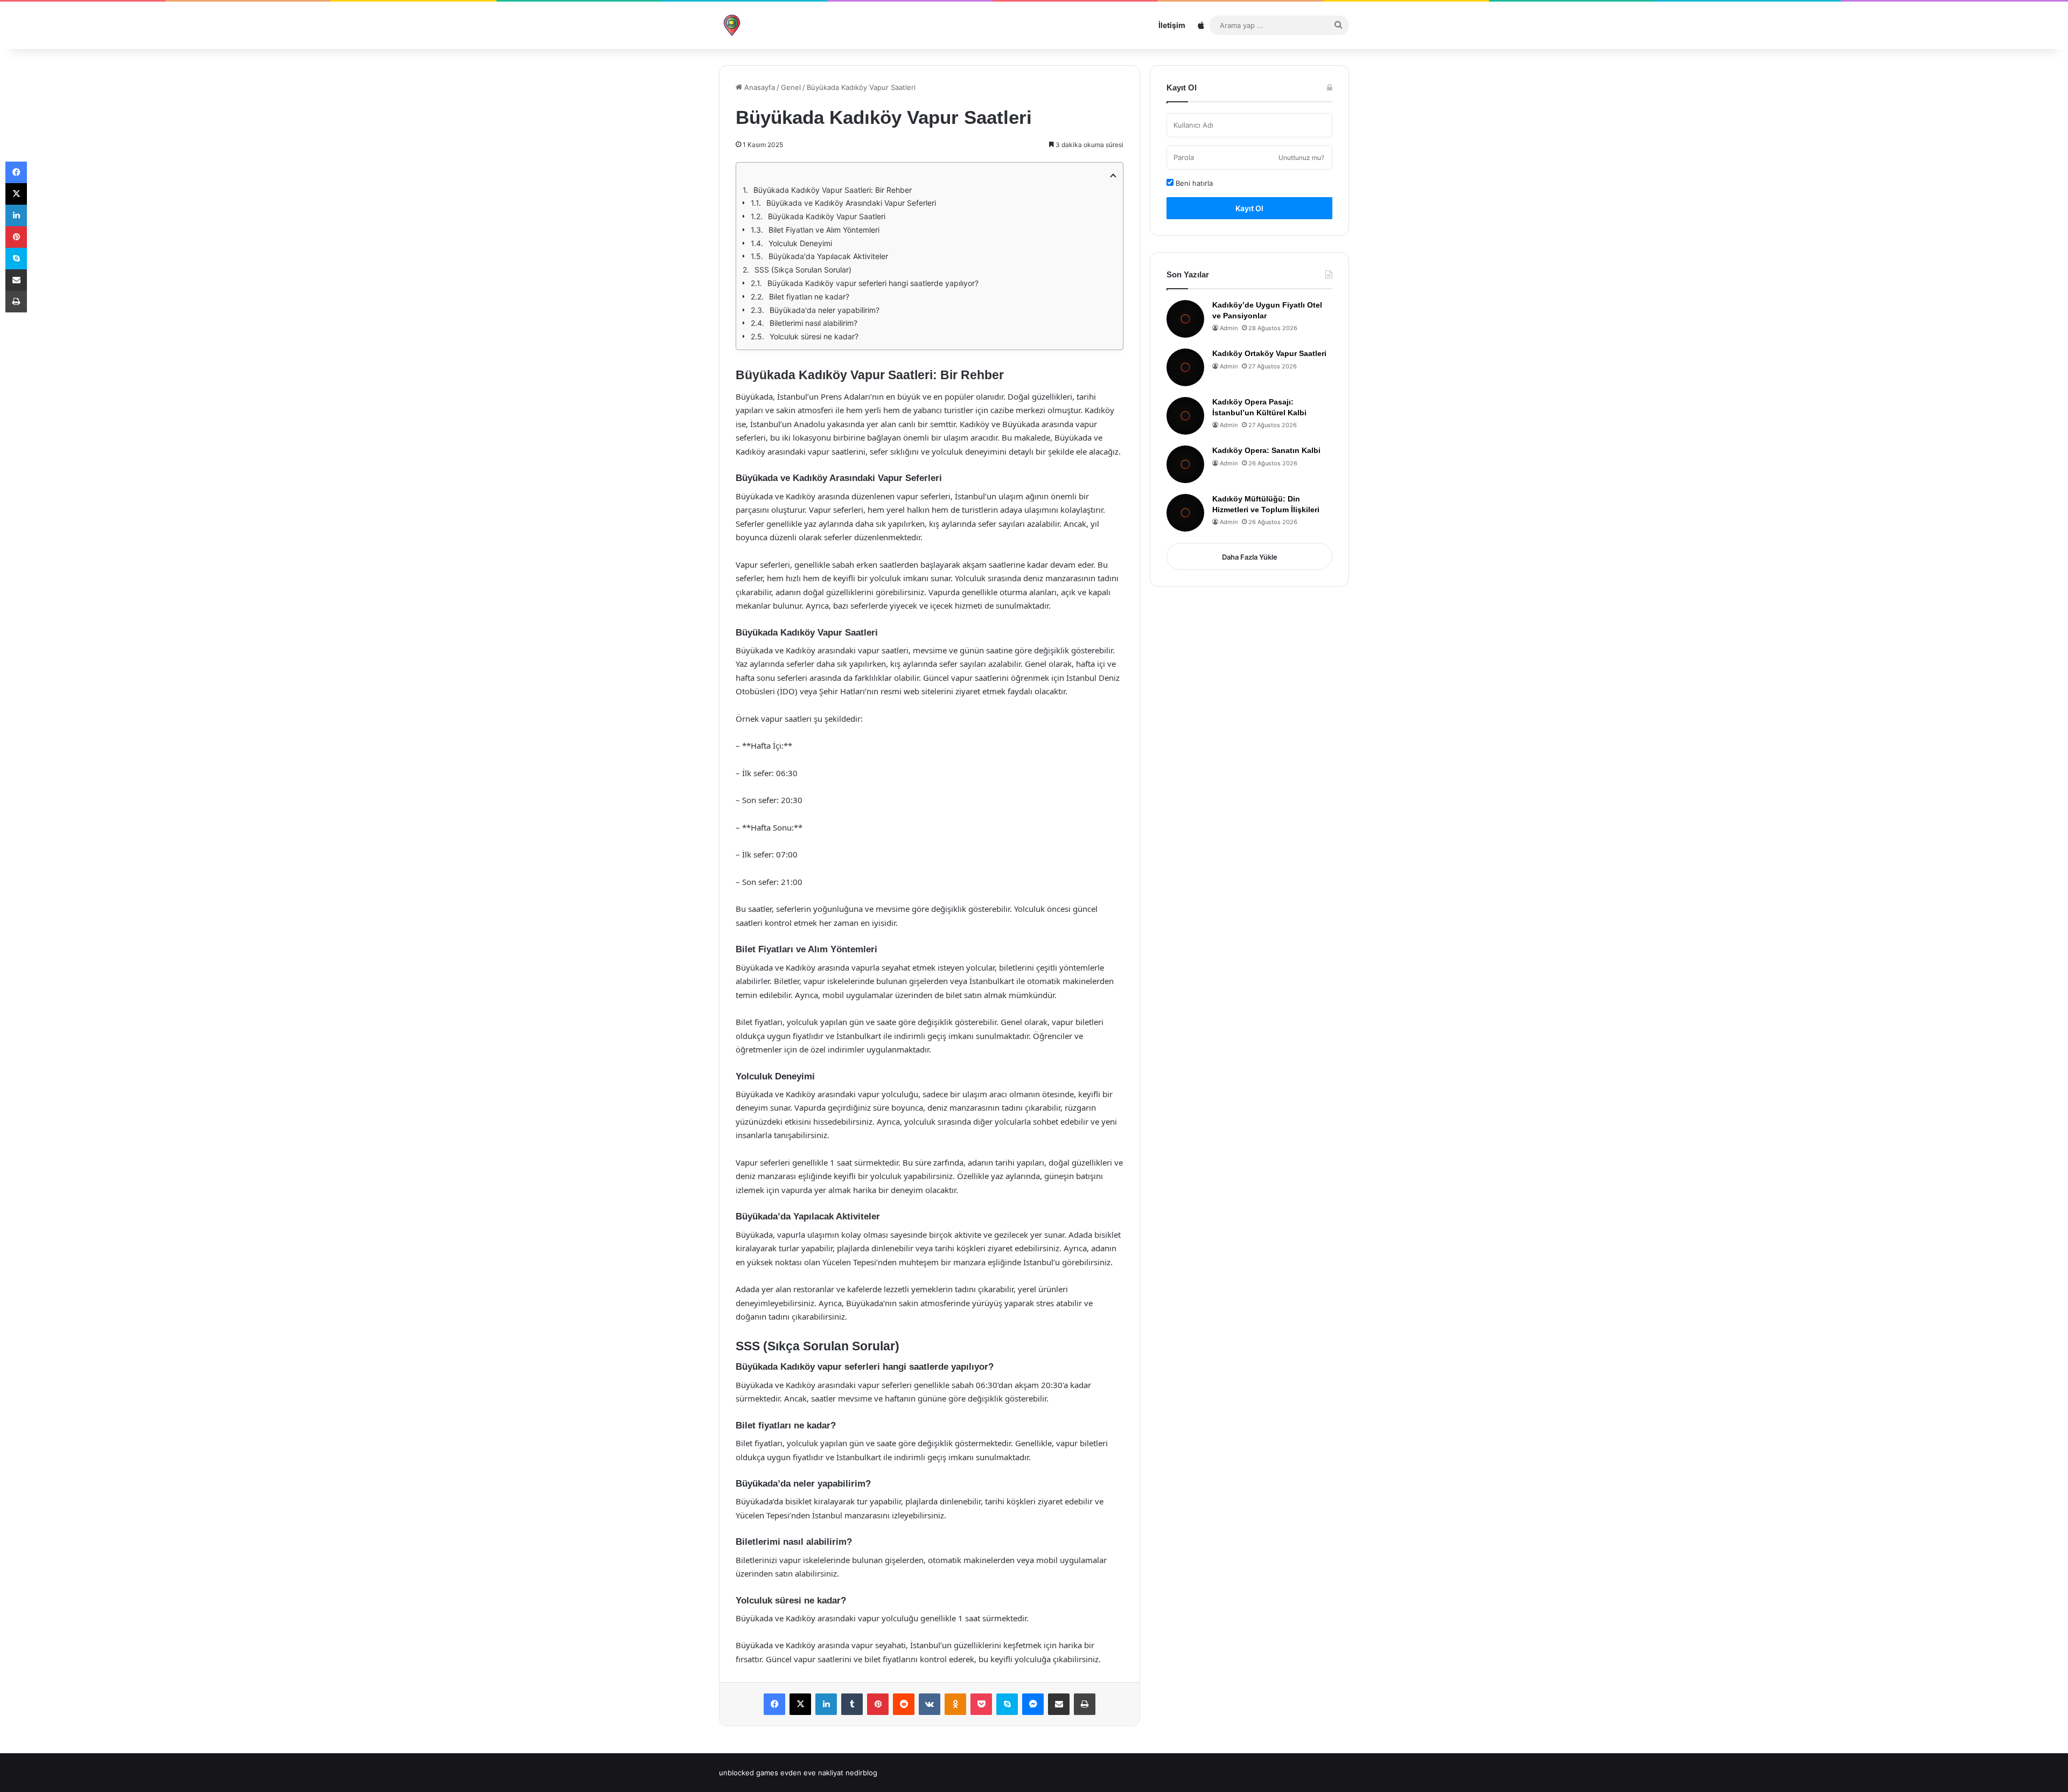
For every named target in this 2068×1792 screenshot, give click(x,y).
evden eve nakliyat (812, 1773)
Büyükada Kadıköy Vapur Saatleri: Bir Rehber (833, 190)
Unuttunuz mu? (1301, 158)
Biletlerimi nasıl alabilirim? (813, 323)
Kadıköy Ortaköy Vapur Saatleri (1269, 353)
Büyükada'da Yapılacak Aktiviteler (828, 256)
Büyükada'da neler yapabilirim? (825, 310)
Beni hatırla (1193, 183)
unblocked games (749, 1773)
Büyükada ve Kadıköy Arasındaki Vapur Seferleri (851, 203)
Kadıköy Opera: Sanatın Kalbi (1266, 450)
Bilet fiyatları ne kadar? (809, 297)
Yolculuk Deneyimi (800, 243)
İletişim (1172, 25)
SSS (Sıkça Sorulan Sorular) (803, 270)
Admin (1229, 328)
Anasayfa (759, 87)
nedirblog (861, 1773)
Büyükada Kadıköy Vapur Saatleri (827, 216)
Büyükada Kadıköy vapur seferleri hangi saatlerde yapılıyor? (873, 283)
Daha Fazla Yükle (1250, 557)
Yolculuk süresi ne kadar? (814, 336)
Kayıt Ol (1249, 208)
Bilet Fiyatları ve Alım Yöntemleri (824, 230)
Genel (791, 87)
